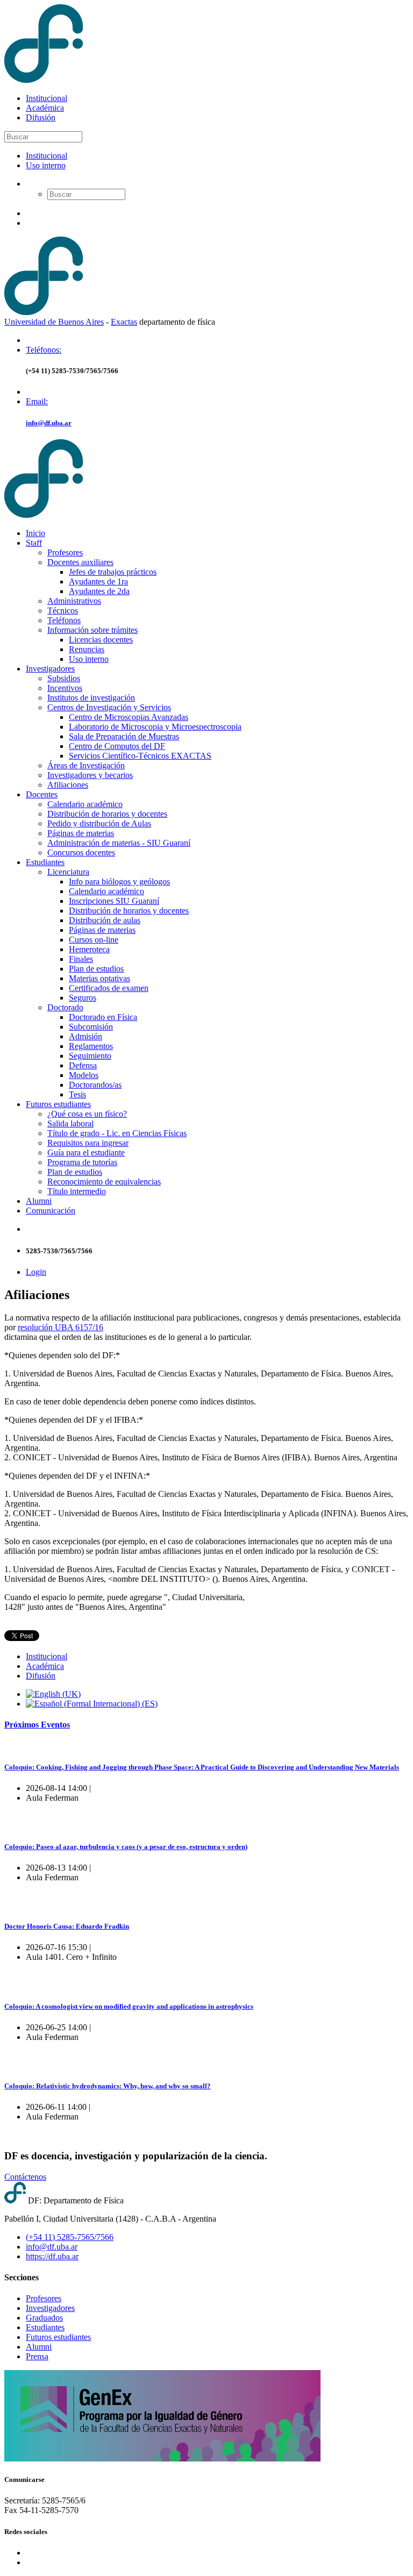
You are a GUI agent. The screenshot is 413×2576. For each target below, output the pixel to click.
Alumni (39, 1201)
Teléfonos (64, 620)
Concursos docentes (81, 852)
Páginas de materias (81, 833)
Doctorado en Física (103, 1017)
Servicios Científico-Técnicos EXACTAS (140, 756)
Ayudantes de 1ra (98, 581)
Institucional (47, 98)
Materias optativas (99, 978)
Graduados (44, 2318)
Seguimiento (90, 1056)
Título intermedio (77, 1191)
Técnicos (63, 611)
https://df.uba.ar (52, 2256)
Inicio (35, 533)
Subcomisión (91, 1027)
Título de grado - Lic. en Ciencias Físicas (117, 1133)
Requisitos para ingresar (88, 1143)
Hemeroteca (89, 949)
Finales (81, 959)
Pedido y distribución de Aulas (99, 823)
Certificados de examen (109, 988)
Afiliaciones (68, 785)
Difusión (41, 117)
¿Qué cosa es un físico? (87, 1114)
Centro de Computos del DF (117, 746)
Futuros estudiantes (58, 1104)
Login (36, 1272)
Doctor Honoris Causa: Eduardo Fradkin (67, 1926)
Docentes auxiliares (80, 562)
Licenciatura (68, 872)
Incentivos (65, 688)
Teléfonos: (44, 350)
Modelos (84, 1075)
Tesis (77, 1094)
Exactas (124, 322)
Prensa (37, 2356)
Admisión (86, 1036)
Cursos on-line (94, 940)
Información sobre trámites (92, 630)
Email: (37, 401)
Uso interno (46, 165)
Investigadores (50, 669)
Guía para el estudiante (86, 1153)
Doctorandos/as (95, 1085)
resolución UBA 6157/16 (60, 1327)
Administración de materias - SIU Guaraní (119, 843)
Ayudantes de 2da (99, 591)
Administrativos (74, 601)
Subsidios (64, 678)
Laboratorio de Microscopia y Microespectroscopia (155, 727)
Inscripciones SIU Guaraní (114, 901)
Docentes (42, 794)
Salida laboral (70, 1123)
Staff (34, 543)
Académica (45, 108)
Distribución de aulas (105, 920)
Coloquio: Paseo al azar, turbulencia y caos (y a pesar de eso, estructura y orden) (126, 1847)
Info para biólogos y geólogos (119, 882)
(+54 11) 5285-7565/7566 (70, 2237)
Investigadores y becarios (90, 775)
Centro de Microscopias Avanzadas (129, 717)
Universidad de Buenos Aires (54, 322)
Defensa (83, 1065)
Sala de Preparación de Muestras (124, 736)
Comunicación (51, 1211)
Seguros (83, 998)
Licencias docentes (101, 640)
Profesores (65, 552)
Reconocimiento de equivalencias (104, 1182)
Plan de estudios (96, 969)
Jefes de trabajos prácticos (113, 572)
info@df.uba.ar (49, 423)
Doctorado (65, 1007)
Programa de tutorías (82, 1162)
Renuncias (87, 649)
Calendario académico (85, 804)
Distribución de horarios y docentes (107, 814)
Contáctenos (25, 2177)
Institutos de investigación (91, 698)
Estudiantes (45, 862)
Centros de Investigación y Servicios (109, 707)
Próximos (37, 1725)
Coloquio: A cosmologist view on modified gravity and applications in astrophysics (129, 2006)
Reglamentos (91, 1046)
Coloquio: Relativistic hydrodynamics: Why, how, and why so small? (108, 2086)
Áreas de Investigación (86, 765)
